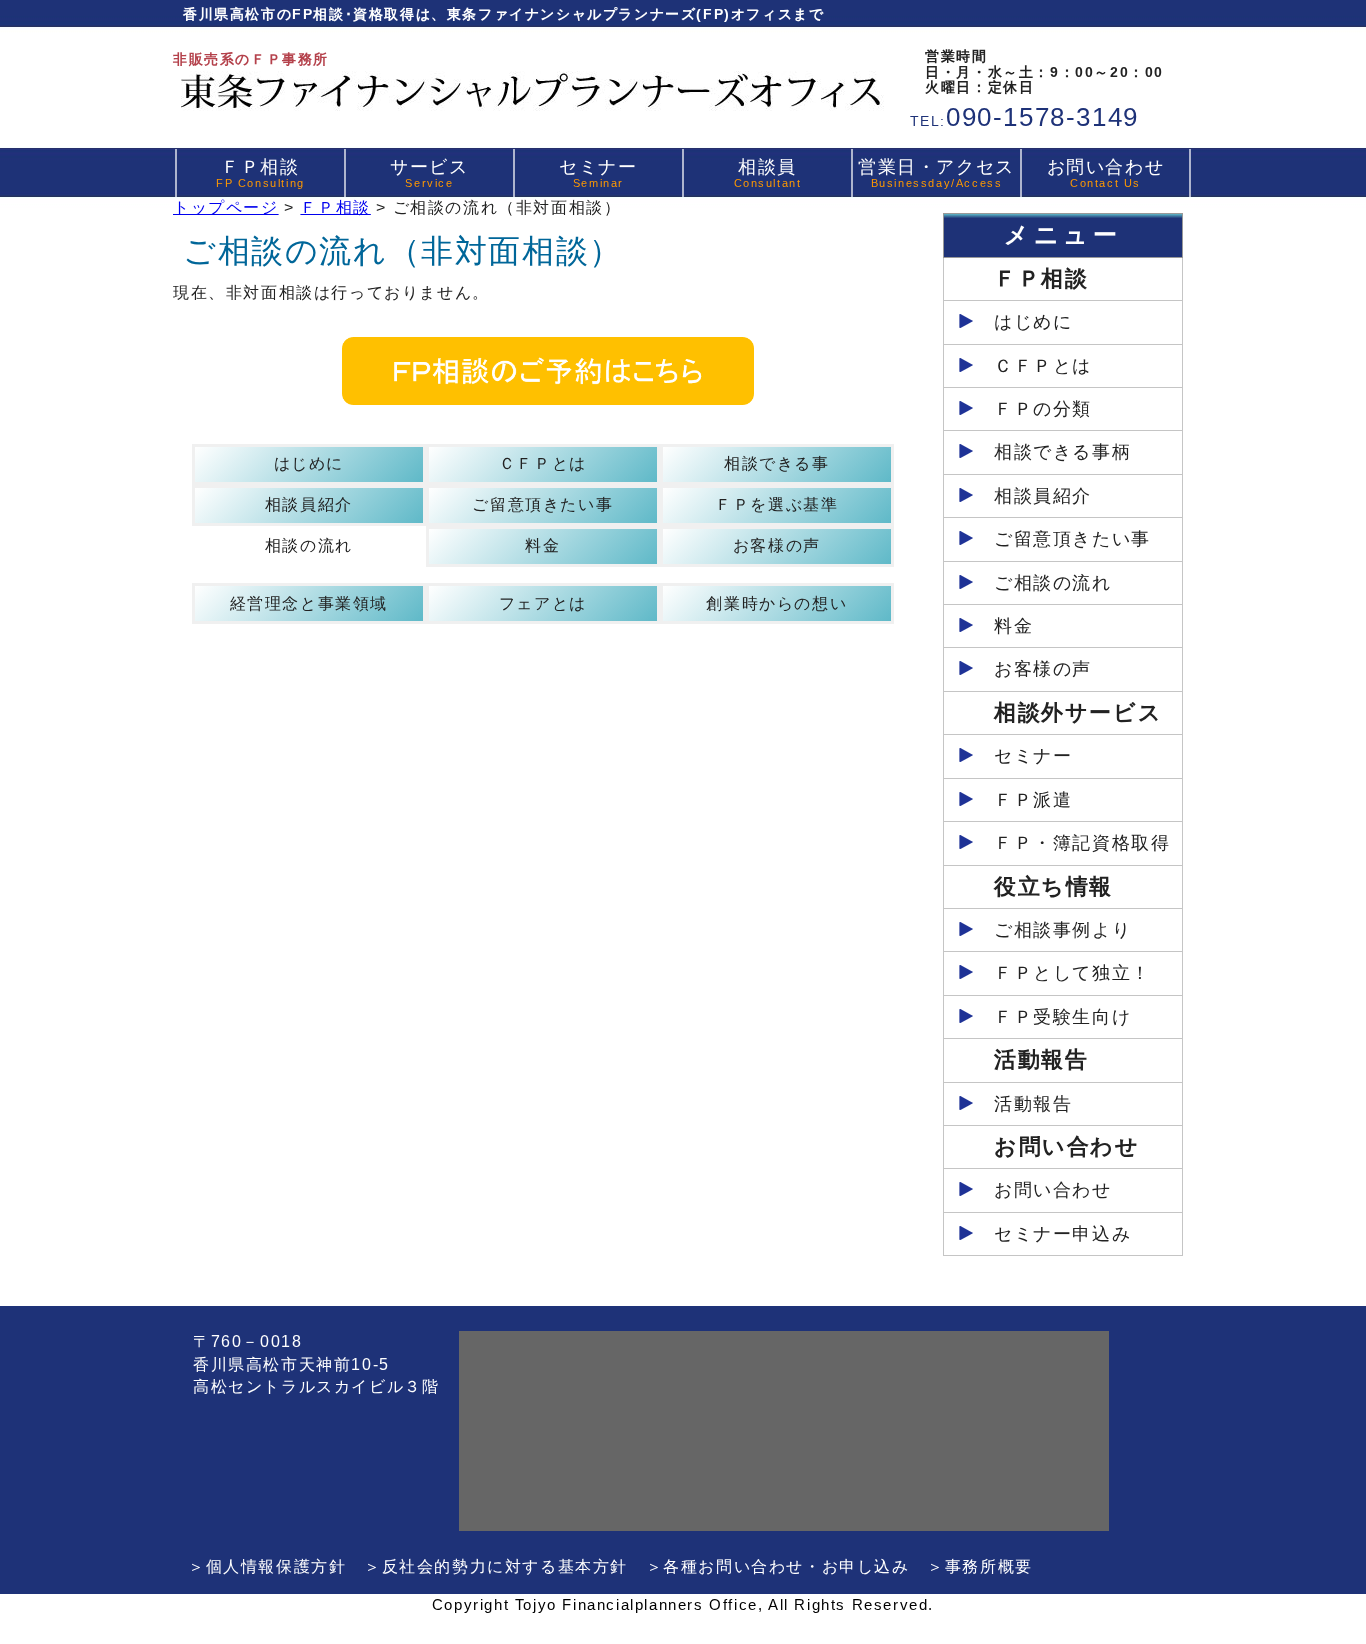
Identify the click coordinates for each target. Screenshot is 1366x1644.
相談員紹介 (309, 504)
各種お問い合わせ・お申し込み (786, 1566)
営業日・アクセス (936, 173)
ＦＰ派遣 (1033, 800)
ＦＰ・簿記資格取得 (1082, 843)
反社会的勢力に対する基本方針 (505, 1566)
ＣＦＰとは (543, 463)
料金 (542, 545)
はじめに (309, 463)
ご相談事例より (1062, 930)
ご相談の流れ (1053, 583)
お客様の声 (777, 545)
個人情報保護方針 (276, 1566)
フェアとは (543, 603)
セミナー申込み (1062, 1234)
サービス (429, 173)
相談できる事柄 (1062, 452)
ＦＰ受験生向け (1062, 1017)
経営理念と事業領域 (309, 603)
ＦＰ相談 (260, 173)
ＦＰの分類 (1043, 409)
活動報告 (1033, 1104)
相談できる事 (777, 463)
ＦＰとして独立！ (1072, 973)
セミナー (598, 173)
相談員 (768, 173)
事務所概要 (989, 1566)
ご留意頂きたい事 (542, 504)
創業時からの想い (776, 603)
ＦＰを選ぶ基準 (776, 504)
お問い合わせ (1106, 173)
